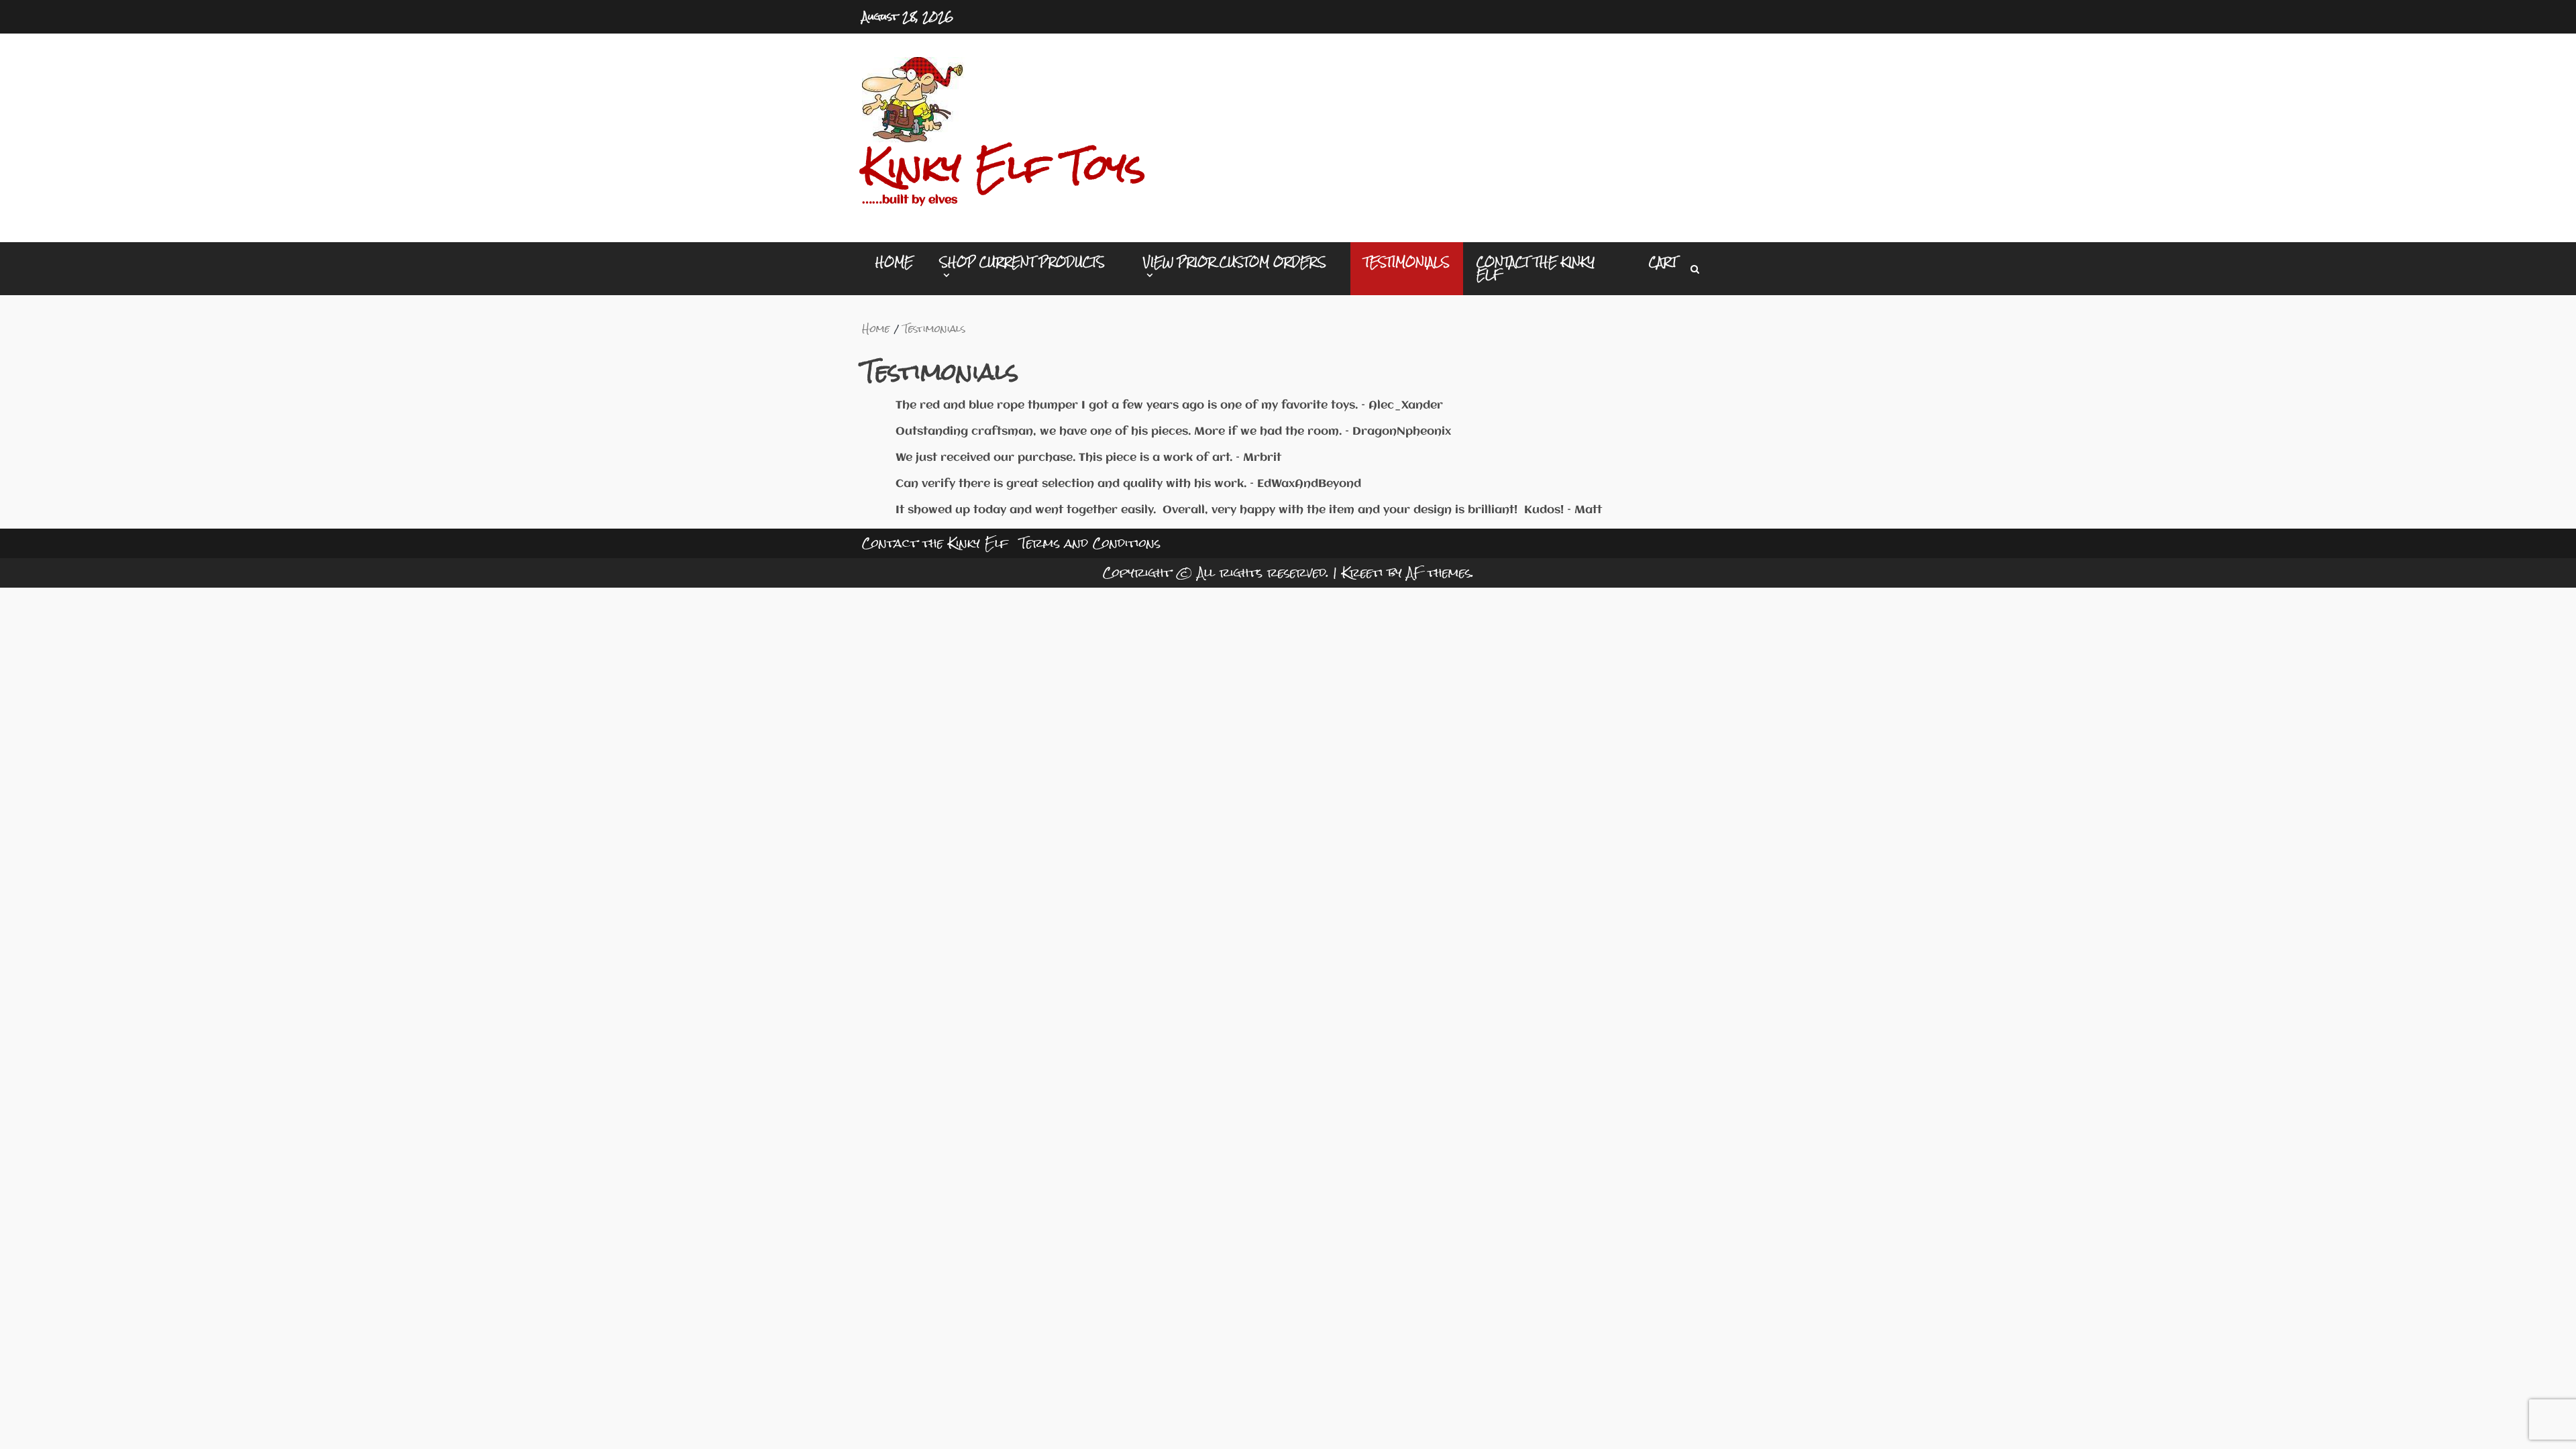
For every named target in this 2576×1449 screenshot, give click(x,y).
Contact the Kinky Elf (1536, 268)
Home (894, 262)
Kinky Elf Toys (1004, 167)
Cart (1663, 262)
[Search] (1695, 269)
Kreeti (1362, 573)
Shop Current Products (1022, 264)
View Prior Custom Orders (1235, 264)
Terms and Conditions (1090, 543)
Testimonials (1407, 262)
